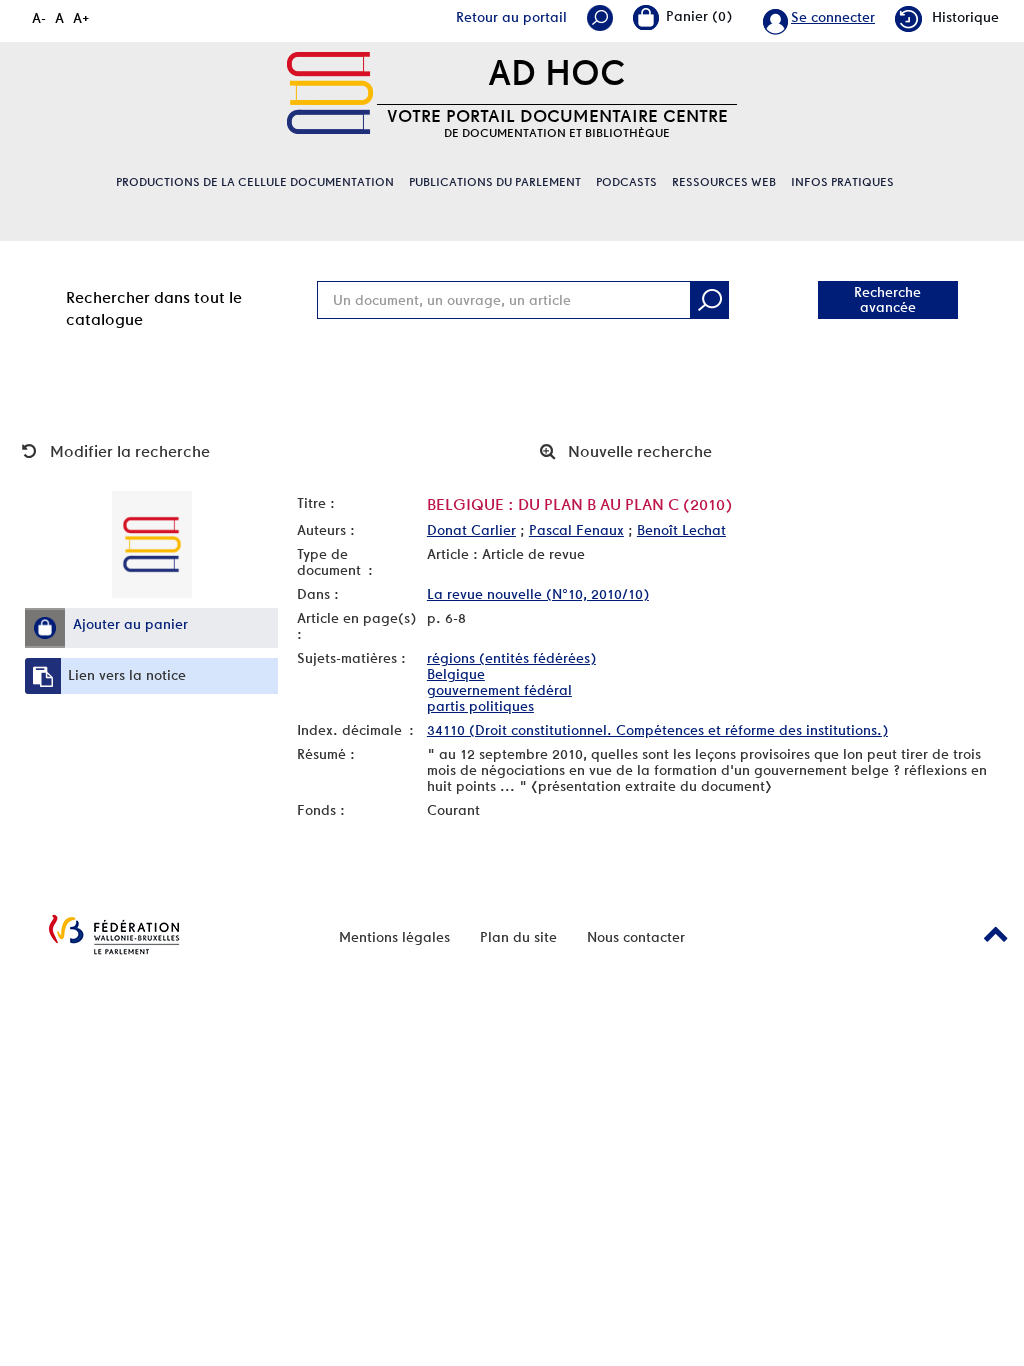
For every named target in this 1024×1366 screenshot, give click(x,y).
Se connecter (833, 17)
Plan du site (518, 937)
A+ (81, 18)
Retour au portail (511, 17)
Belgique (456, 674)
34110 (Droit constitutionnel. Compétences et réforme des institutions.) (657, 730)
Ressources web (724, 182)
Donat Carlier (471, 530)
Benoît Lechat (681, 530)
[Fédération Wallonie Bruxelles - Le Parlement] (114, 934)
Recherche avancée (887, 299)
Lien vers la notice (127, 675)
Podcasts (626, 182)
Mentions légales (394, 937)
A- (39, 18)
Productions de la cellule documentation (255, 182)
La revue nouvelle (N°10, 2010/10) (538, 594)
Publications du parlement (495, 182)
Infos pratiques (842, 182)
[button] (45, 628)
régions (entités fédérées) (511, 658)
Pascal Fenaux (576, 530)
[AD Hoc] (330, 93)
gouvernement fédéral (499, 690)
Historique (965, 17)
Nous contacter (636, 937)
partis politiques (480, 706)
